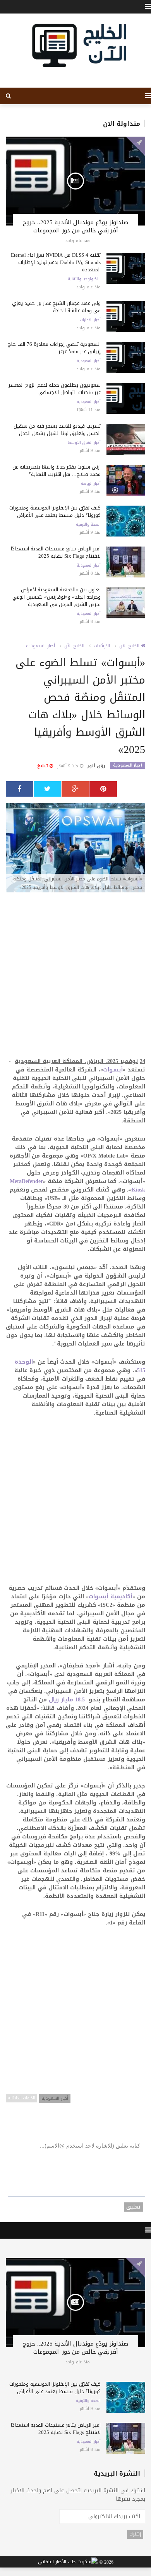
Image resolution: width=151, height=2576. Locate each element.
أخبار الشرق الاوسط (84, 443)
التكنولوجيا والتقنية (84, 279)
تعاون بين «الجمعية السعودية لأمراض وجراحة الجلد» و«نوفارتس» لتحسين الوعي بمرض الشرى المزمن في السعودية (57, 597)
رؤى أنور (96, 766)
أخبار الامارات (90, 320)
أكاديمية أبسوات (111, 1597)
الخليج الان (130, 646)
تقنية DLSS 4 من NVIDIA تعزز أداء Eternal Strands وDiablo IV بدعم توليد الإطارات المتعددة (56, 262)
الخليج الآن (74, 646)
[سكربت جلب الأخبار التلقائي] (68, 2562)
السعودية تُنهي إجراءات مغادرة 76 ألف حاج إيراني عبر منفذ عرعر (54, 348)
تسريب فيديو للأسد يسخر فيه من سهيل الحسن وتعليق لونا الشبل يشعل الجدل (57, 430)
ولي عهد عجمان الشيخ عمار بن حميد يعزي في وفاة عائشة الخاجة (56, 307)
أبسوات (113, 1070)
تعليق (134, 2207)
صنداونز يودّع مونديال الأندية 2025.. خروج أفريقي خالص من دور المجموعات (75, 226)
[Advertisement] (75, 979)
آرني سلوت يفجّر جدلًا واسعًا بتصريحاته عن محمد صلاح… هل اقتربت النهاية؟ (57, 471)
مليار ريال (68, 1700)
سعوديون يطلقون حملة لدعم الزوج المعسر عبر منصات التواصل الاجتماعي (55, 389)
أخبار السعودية (89, 361)
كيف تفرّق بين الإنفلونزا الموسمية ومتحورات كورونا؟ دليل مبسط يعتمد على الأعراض (55, 511)
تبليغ (43, 766)
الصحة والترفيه (88, 525)
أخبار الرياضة (91, 484)
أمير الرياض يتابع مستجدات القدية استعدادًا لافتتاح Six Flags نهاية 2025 (56, 552)
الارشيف (102, 646)
